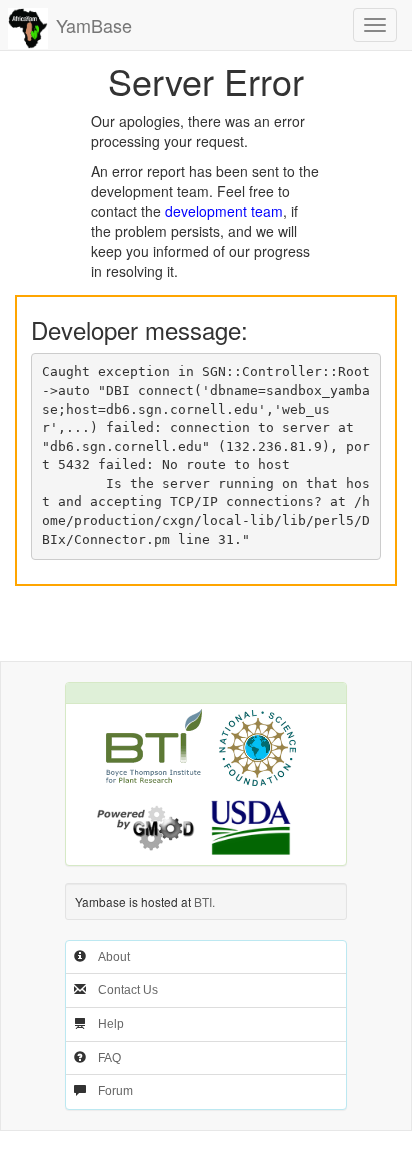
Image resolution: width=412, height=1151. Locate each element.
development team (224, 211)
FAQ (109, 1058)
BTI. (204, 901)
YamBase (94, 25)
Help (111, 1024)
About (114, 957)
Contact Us (128, 990)
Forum (115, 1091)
